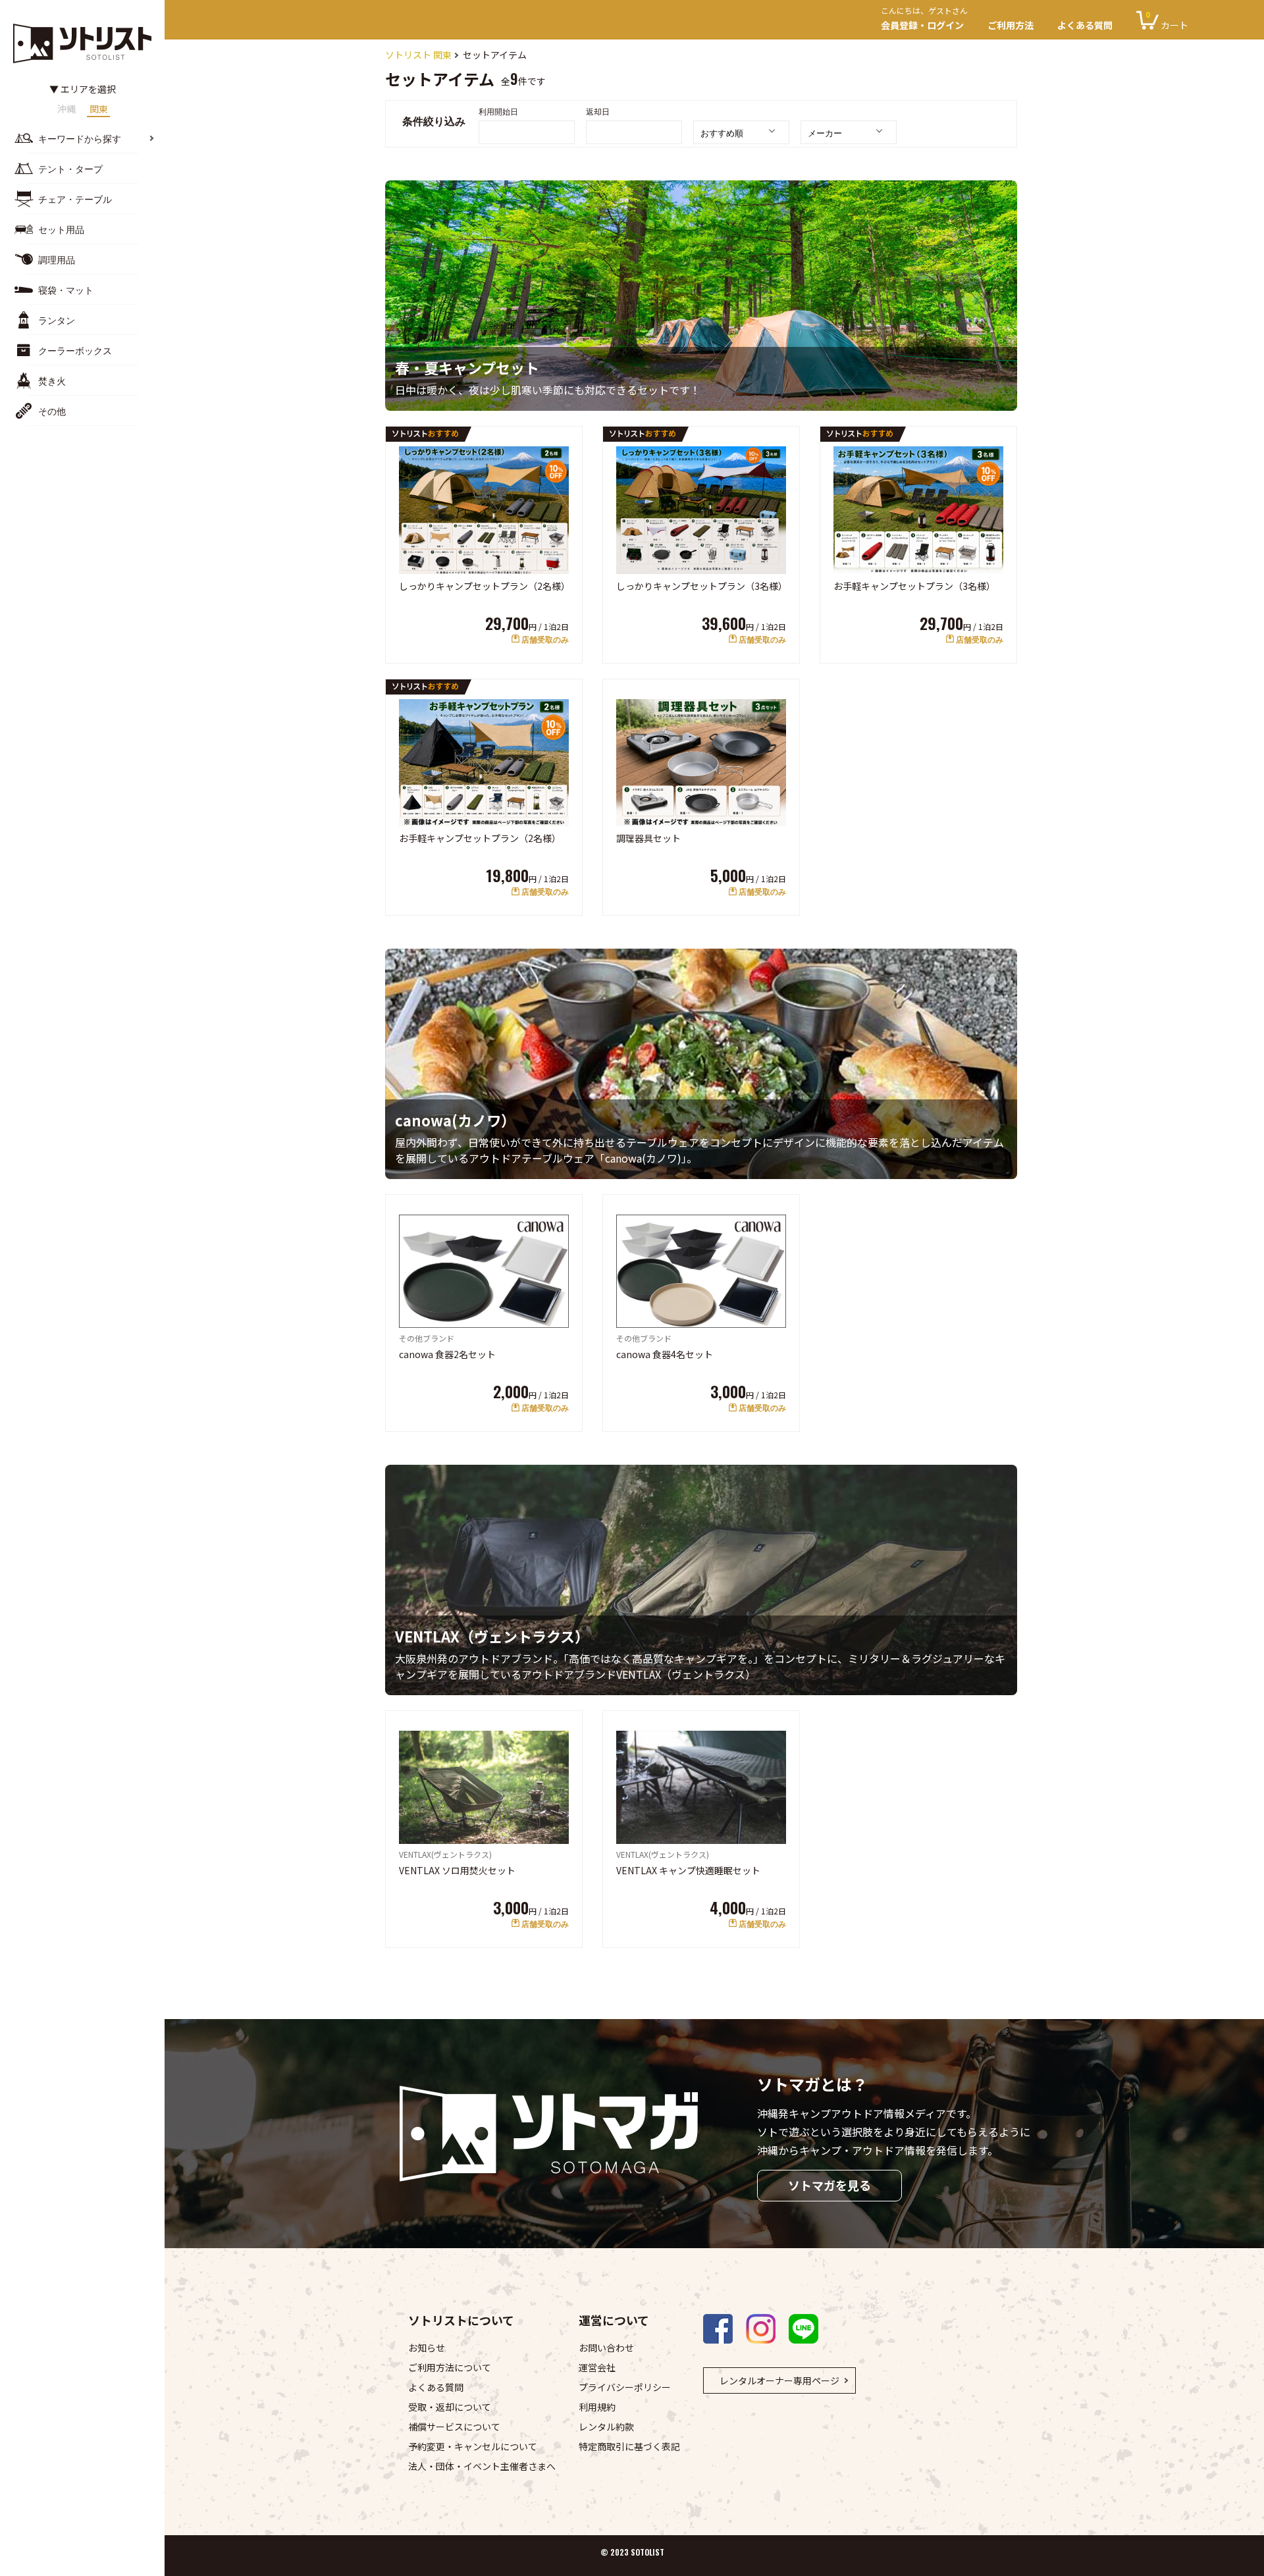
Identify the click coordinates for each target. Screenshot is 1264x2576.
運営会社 (597, 2367)
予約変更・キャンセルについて (473, 2446)
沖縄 (66, 110)
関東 (99, 110)
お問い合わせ (606, 2348)
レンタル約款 (606, 2427)
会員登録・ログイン (924, 20)
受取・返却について (450, 2407)
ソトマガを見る (829, 2185)
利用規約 (597, 2407)
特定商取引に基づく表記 (629, 2446)
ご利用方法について (450, 2367)
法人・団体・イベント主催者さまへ (482, 2466)
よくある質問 (1085, 25)
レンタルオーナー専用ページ (779, 2380)
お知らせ (427, 2348)
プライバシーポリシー (625, 2387)
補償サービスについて (454, 2427)
